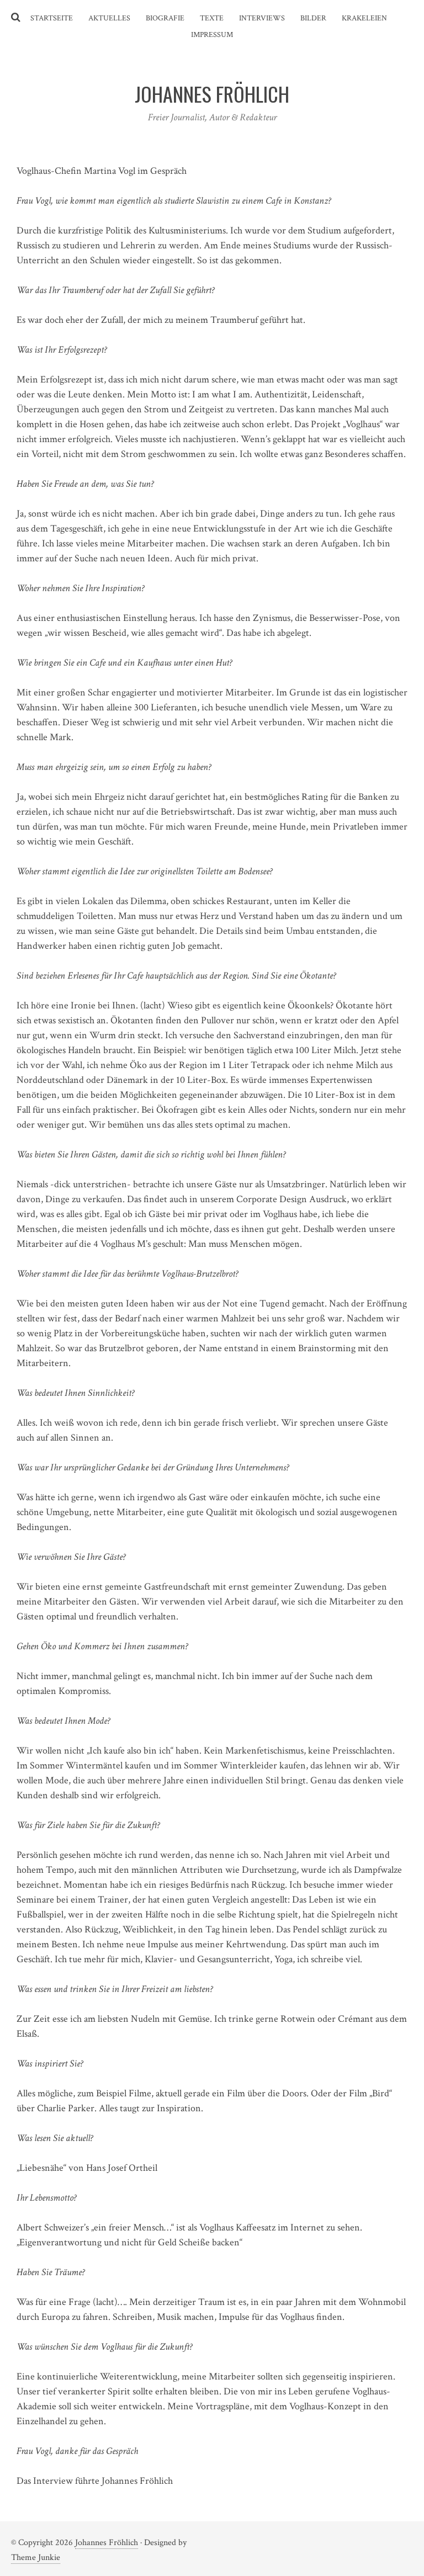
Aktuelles (109, 18)
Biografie (165, 18)
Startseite (52, 18)
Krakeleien (364, 18)
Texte (212, 18)
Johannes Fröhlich (107, 2543)
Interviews (262, 18)
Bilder (313, 18)
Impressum (212, 35)
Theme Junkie (36, 2558)
